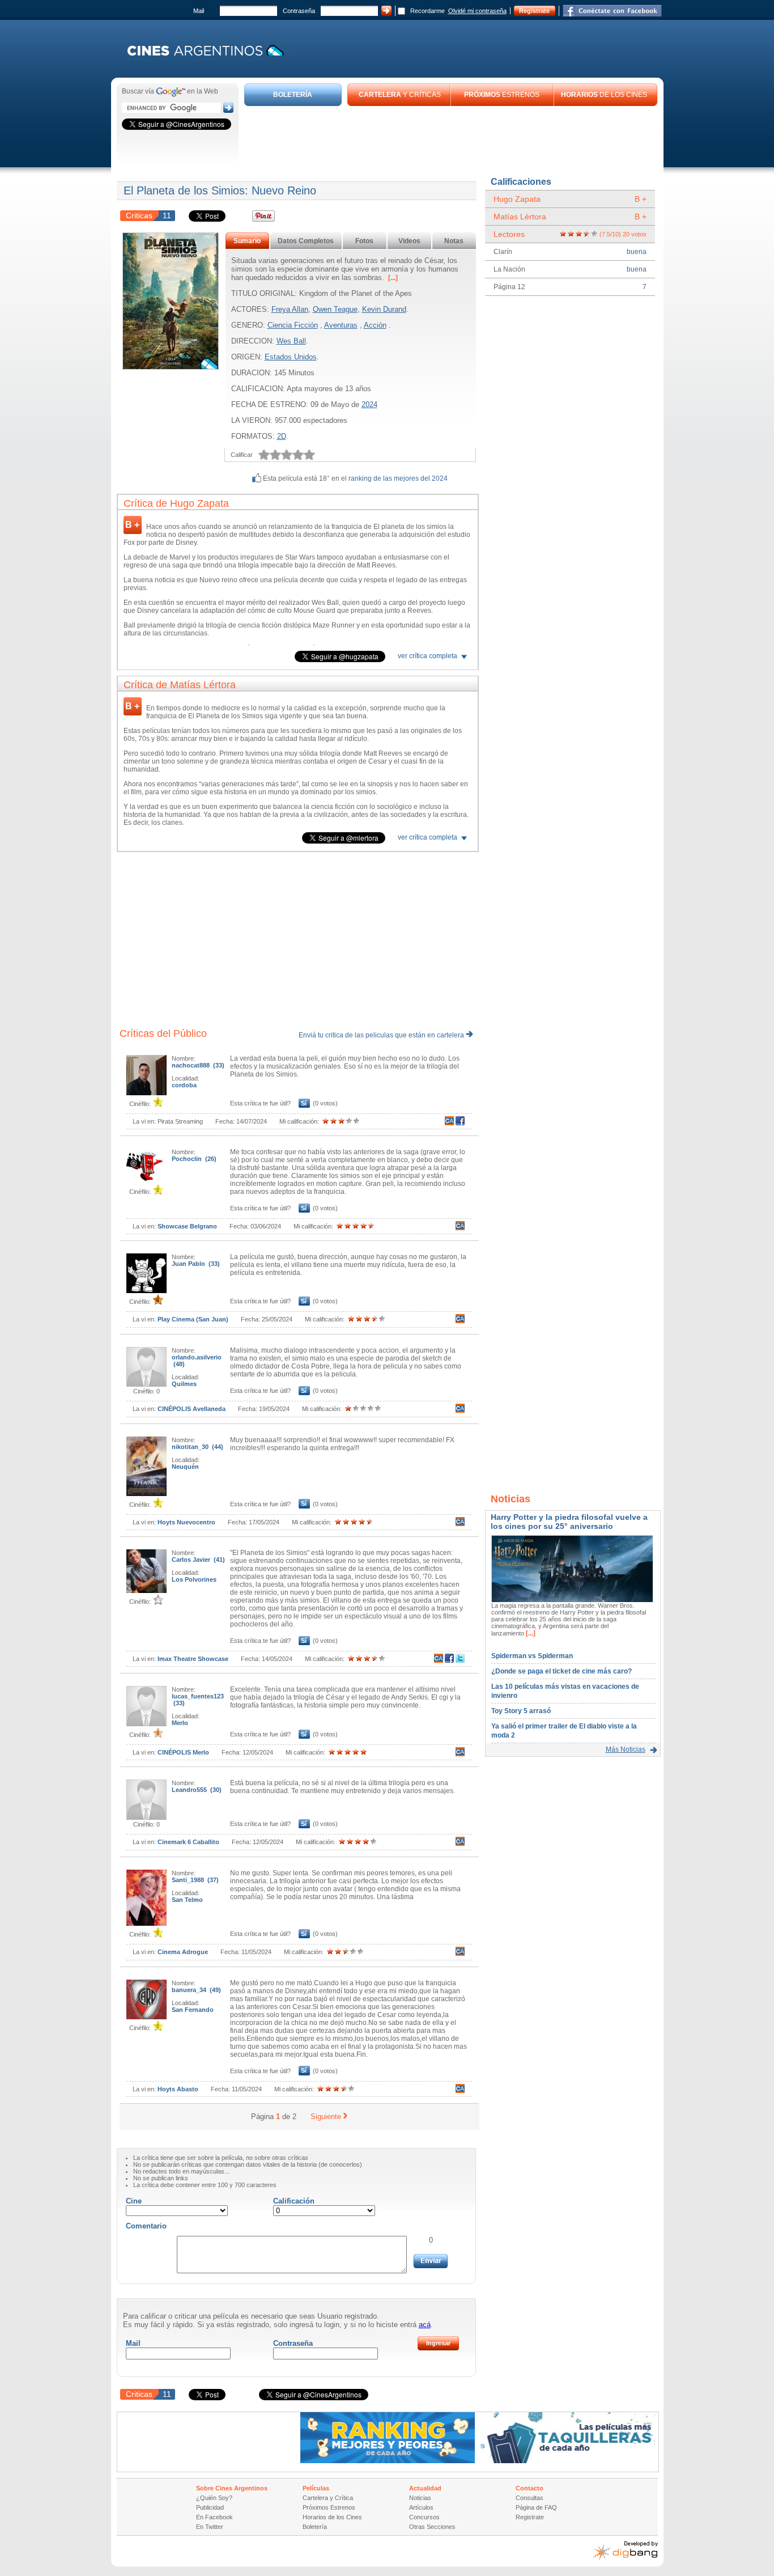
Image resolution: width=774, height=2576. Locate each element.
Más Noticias (626, 1749)
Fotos (364, 241)
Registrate (534, 11)
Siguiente (326, 2117)
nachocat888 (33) (198, 1065)
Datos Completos (306, 241)
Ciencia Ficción (293, 325)
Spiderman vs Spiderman (532, 1656)
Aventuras (341, 325)
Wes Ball (291, 341)
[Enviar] (431, 2261)
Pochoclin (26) (194, 1159)
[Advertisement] (451, 137)
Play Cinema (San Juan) (193, 1319)
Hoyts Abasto (178, 2089)
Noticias (420, 2498)
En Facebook (214, 2517)
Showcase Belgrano (187, 1226)
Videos (409, 241)
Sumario (247, 241)
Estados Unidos (291, 357)
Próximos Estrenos (329, 2507)
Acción (375, 325)
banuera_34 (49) (196, 1990)
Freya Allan (290, 309)
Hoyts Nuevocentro (186, 1522)
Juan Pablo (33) (196, 1264)
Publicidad (210, 2507)
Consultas (530, 2498)
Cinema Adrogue (183, 1952)
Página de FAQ (536, 2507)
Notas (454, 241)
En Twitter (210, 2527)
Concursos (424, 2517)
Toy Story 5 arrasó (521, 1711)
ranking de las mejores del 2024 (398, 478)
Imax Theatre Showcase (193, 1659)
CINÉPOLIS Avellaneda (192, 1409)
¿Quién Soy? (214, 2498)
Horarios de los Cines (332, 2517)
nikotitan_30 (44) (197, 1447)
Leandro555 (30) (197, 1790)
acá (425, 2325)
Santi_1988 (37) (195, 1880)
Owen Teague (335, 309)
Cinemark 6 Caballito (188, 1842)
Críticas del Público (163, 1033)
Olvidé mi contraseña (477, 11)
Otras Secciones (432, 2527)
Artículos (421, 2507)
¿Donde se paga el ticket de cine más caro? (562, 1671)
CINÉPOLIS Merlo (183, 1752)
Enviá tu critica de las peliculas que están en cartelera (382, 1035)
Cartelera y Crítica (328, 2498)
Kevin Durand (384, 309)
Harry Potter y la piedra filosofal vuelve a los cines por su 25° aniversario (569, 1522)
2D (282, 436)
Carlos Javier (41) (198, 1560)
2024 (369, 404)
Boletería (315, 2527)
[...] (392, 278)
